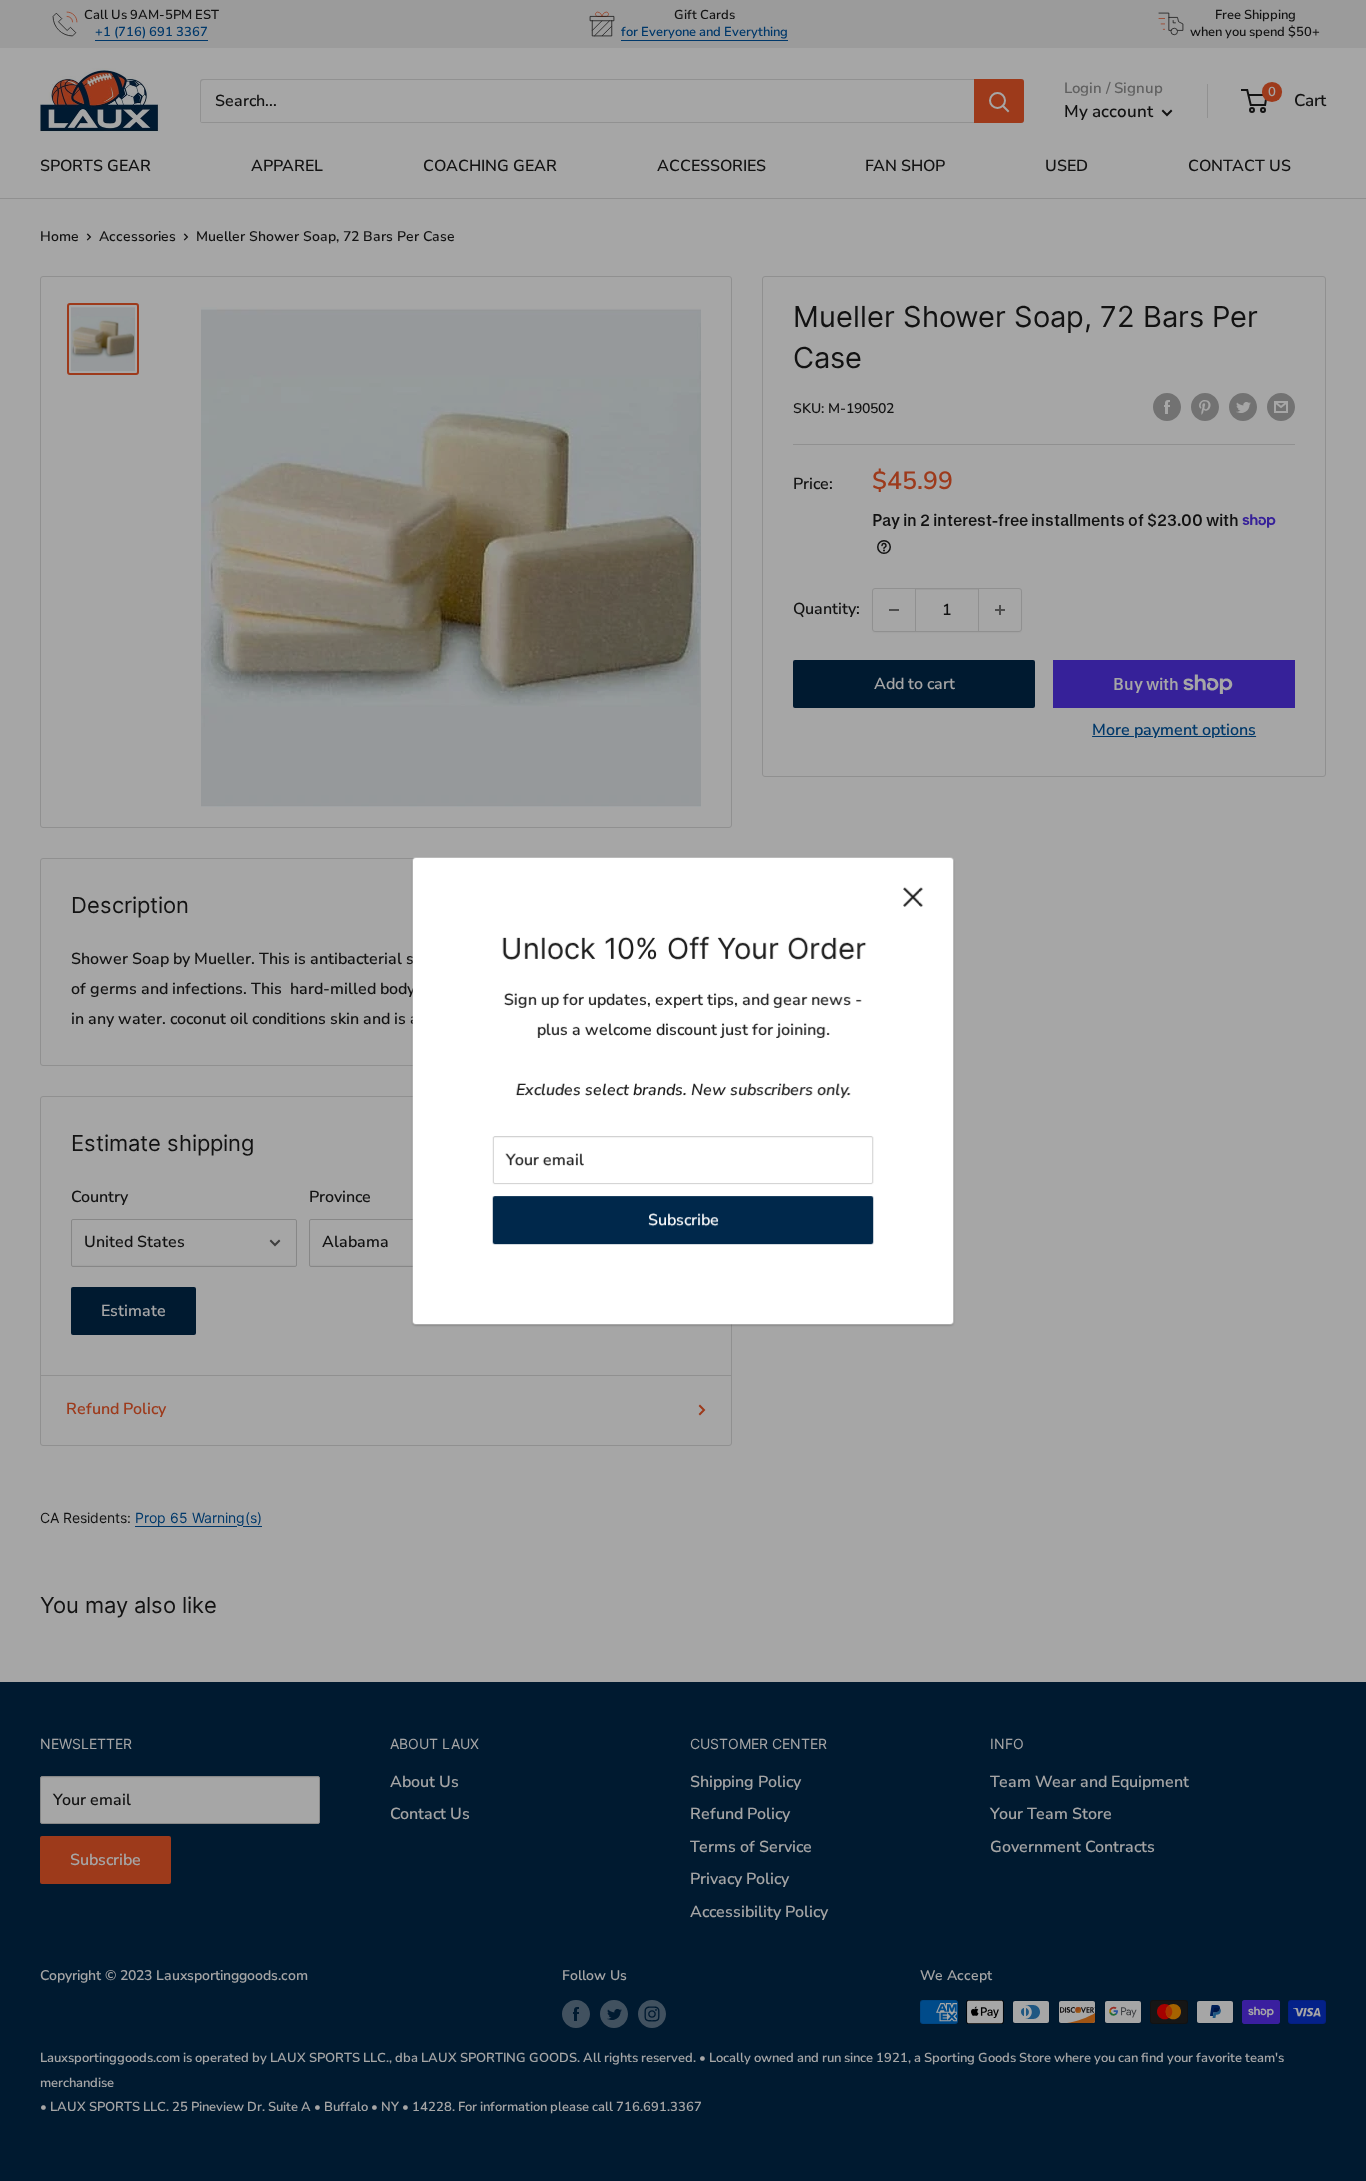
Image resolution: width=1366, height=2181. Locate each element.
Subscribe (683, 1219)
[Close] (913, 897)
